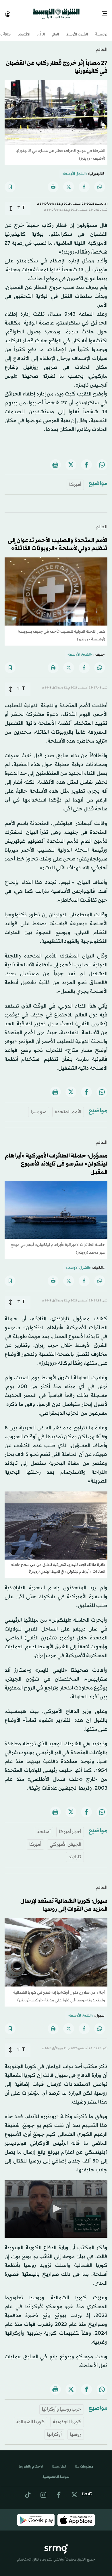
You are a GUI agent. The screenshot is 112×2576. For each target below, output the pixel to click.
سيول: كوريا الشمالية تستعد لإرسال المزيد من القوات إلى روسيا (64, 1900)
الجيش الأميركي (65, 1839)
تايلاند (75, 1852)
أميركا (75, 479)
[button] (56, 2203)
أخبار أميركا (70, 1827)
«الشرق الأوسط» (75, 169)
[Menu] (107, 11)
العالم (56, 30)
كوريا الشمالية (30, 2417)
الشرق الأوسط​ (77, 30)
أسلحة (44, 1827)
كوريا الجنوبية (67, 2417)
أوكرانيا (54, 2429)
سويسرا (39, 1107)
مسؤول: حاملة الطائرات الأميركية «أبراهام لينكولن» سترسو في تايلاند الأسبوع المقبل (56, 1159)
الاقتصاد (24, 30)
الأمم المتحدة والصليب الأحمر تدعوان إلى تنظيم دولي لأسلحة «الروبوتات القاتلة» (58, 540)
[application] (56, 2204)
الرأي (41, 30)
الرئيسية (102, 30)
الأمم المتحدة (68, 1107)
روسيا (76, 2429)
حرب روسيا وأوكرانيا (62, 2404)
